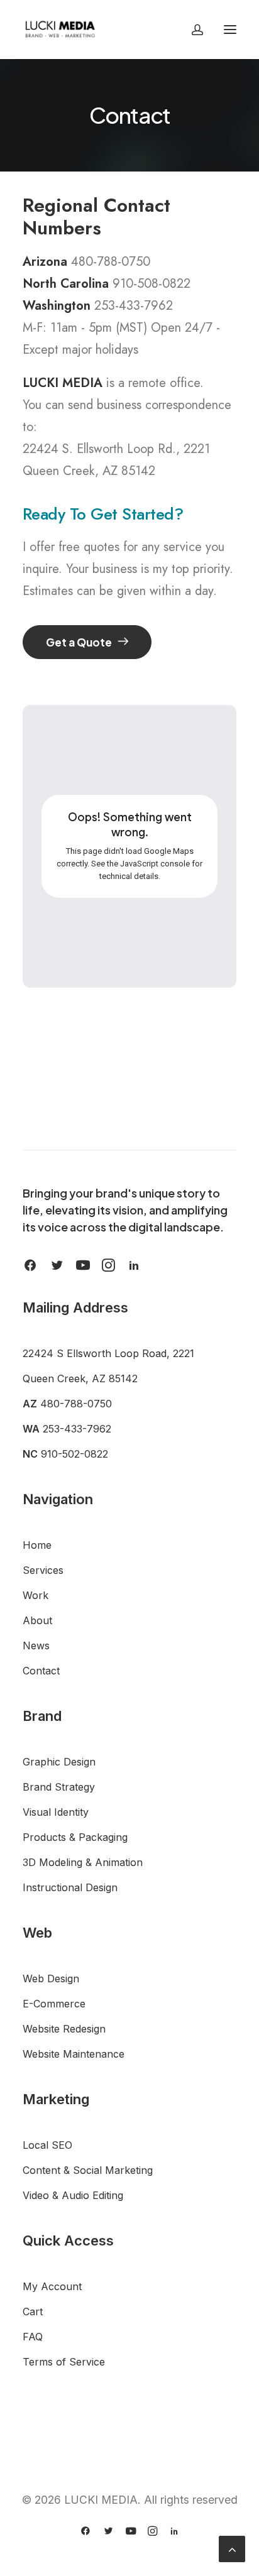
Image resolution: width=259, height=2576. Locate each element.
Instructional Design (70, 1887)
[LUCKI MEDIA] (60, 30)
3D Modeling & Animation (83, 1862)
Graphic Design (59, 1762)
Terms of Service (64, 2362)
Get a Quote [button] (79, 642)
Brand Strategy (59, 1787)
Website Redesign (64, 2029)
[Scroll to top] (232, 2548)
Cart (33, 2311)
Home (37, 1545)
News (36, 1645)
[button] (230, 30)
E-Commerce (54, 2004)
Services (43, 1570)
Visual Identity (56, 1812)
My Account (52, 2286)
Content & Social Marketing (88, 2170)
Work (36, 1595)
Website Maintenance (74, 2054)
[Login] (192, 30)
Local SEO (47, 2145)
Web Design (51, 1978)
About (37, 1620)
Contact (41, 1671)
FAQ (33, 2337)
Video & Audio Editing (73, 2195)
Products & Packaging (75, 1837)
